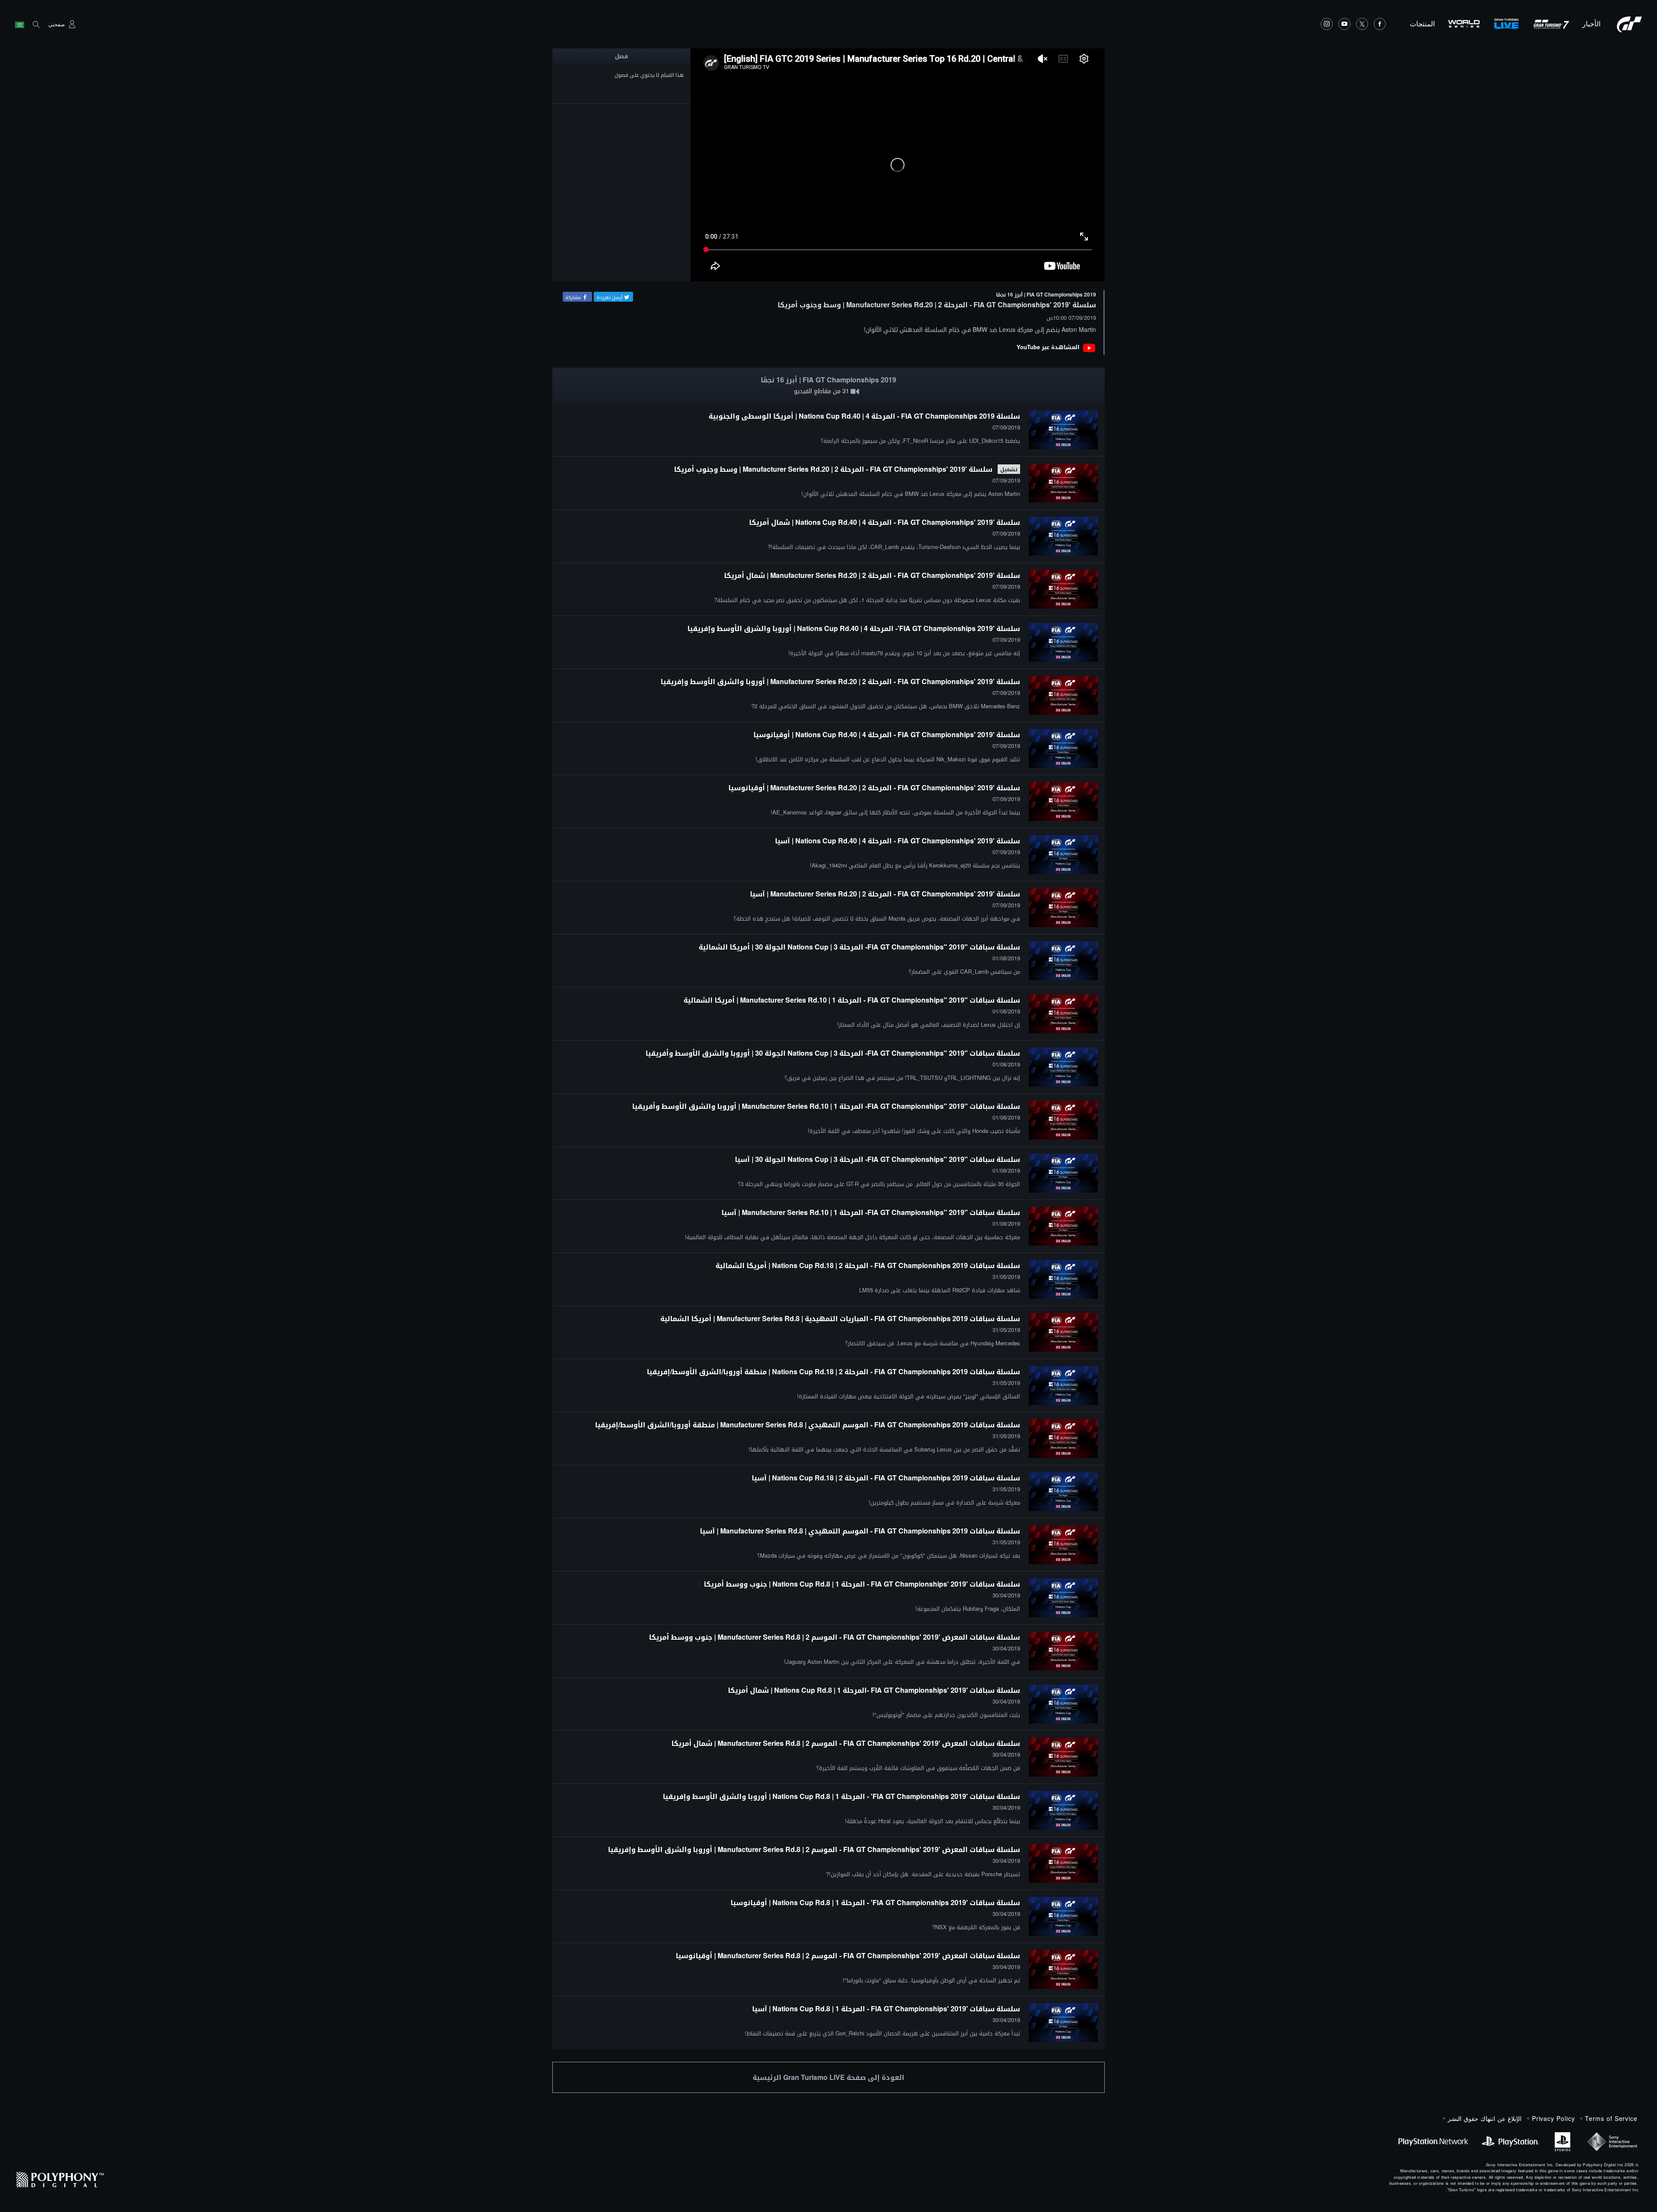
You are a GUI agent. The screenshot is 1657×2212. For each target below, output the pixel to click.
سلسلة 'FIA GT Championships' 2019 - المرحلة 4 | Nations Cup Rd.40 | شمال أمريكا (885, 522)
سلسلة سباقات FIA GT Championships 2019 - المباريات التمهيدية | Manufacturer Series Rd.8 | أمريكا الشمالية (840, 1318)
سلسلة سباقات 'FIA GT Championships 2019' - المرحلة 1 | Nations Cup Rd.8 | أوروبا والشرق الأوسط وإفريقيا (841, 1796)
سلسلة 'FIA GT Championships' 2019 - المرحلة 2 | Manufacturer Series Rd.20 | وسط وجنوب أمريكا (833, 469)
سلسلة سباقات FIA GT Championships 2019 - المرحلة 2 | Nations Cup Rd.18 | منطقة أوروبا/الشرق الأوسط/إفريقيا (833, 1371)
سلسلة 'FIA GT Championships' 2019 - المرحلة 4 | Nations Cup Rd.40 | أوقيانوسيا (887, 734)
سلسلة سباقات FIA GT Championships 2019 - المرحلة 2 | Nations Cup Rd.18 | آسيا (886, 1478)
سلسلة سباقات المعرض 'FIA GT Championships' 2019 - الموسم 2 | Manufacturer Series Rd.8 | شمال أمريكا (846, 1743)
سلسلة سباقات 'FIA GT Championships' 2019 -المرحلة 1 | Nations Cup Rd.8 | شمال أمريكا (874, 1690)
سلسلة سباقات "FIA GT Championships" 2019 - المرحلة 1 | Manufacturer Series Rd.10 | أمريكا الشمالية (852, 1000)
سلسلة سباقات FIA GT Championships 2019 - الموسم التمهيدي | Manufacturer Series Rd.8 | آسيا (860, 1531)
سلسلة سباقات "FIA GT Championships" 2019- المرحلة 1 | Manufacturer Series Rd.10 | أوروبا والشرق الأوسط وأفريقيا (826, 1106)
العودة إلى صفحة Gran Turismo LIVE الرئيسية (828, 2077)
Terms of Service (1611, 2118)
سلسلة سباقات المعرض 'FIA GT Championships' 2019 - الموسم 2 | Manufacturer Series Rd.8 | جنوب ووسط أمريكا (835, 1637)
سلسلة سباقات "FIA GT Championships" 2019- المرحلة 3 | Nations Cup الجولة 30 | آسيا (877, 1159)
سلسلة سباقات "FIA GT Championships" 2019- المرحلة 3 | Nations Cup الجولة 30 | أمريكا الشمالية (859, 947)
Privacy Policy (1553, 2118)
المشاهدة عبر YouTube (1048, 347)
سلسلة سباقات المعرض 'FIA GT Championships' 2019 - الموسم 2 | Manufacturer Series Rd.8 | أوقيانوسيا (848, 1955)
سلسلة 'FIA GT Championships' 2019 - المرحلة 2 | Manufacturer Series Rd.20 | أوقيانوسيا (874, 787)
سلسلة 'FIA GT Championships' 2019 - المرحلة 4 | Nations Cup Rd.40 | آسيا (898, 841)
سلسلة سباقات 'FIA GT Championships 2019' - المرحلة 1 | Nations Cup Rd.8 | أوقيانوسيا (875, 1902)
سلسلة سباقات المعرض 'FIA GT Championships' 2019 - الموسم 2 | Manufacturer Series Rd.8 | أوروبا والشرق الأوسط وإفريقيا (814, 1849)
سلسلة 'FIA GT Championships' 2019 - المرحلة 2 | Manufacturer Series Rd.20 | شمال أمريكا (872, 575)
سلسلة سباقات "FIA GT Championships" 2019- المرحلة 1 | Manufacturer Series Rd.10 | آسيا (871, 1212)
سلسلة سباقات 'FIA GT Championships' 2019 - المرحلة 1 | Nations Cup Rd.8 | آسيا (886, 2008)
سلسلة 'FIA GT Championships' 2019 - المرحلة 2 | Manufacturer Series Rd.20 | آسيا (885, 894)
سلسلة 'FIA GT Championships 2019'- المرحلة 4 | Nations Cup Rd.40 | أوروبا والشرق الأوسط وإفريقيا (854, 628)
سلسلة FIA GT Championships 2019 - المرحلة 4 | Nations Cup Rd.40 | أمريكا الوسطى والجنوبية (864, 416)
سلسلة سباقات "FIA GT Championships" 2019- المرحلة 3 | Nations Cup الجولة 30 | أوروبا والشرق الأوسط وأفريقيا (833, 1053)
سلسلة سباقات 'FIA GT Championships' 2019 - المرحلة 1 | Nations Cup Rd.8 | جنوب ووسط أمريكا (862, 1584)
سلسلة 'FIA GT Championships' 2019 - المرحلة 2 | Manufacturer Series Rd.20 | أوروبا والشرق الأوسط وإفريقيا (840, 681)
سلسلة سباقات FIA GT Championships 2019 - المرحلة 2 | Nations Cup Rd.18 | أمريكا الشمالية (868, 1265)
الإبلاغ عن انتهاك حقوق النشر (1485, 2118)
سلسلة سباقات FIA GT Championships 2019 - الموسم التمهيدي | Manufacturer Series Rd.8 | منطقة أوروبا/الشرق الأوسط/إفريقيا (808, 1425)
